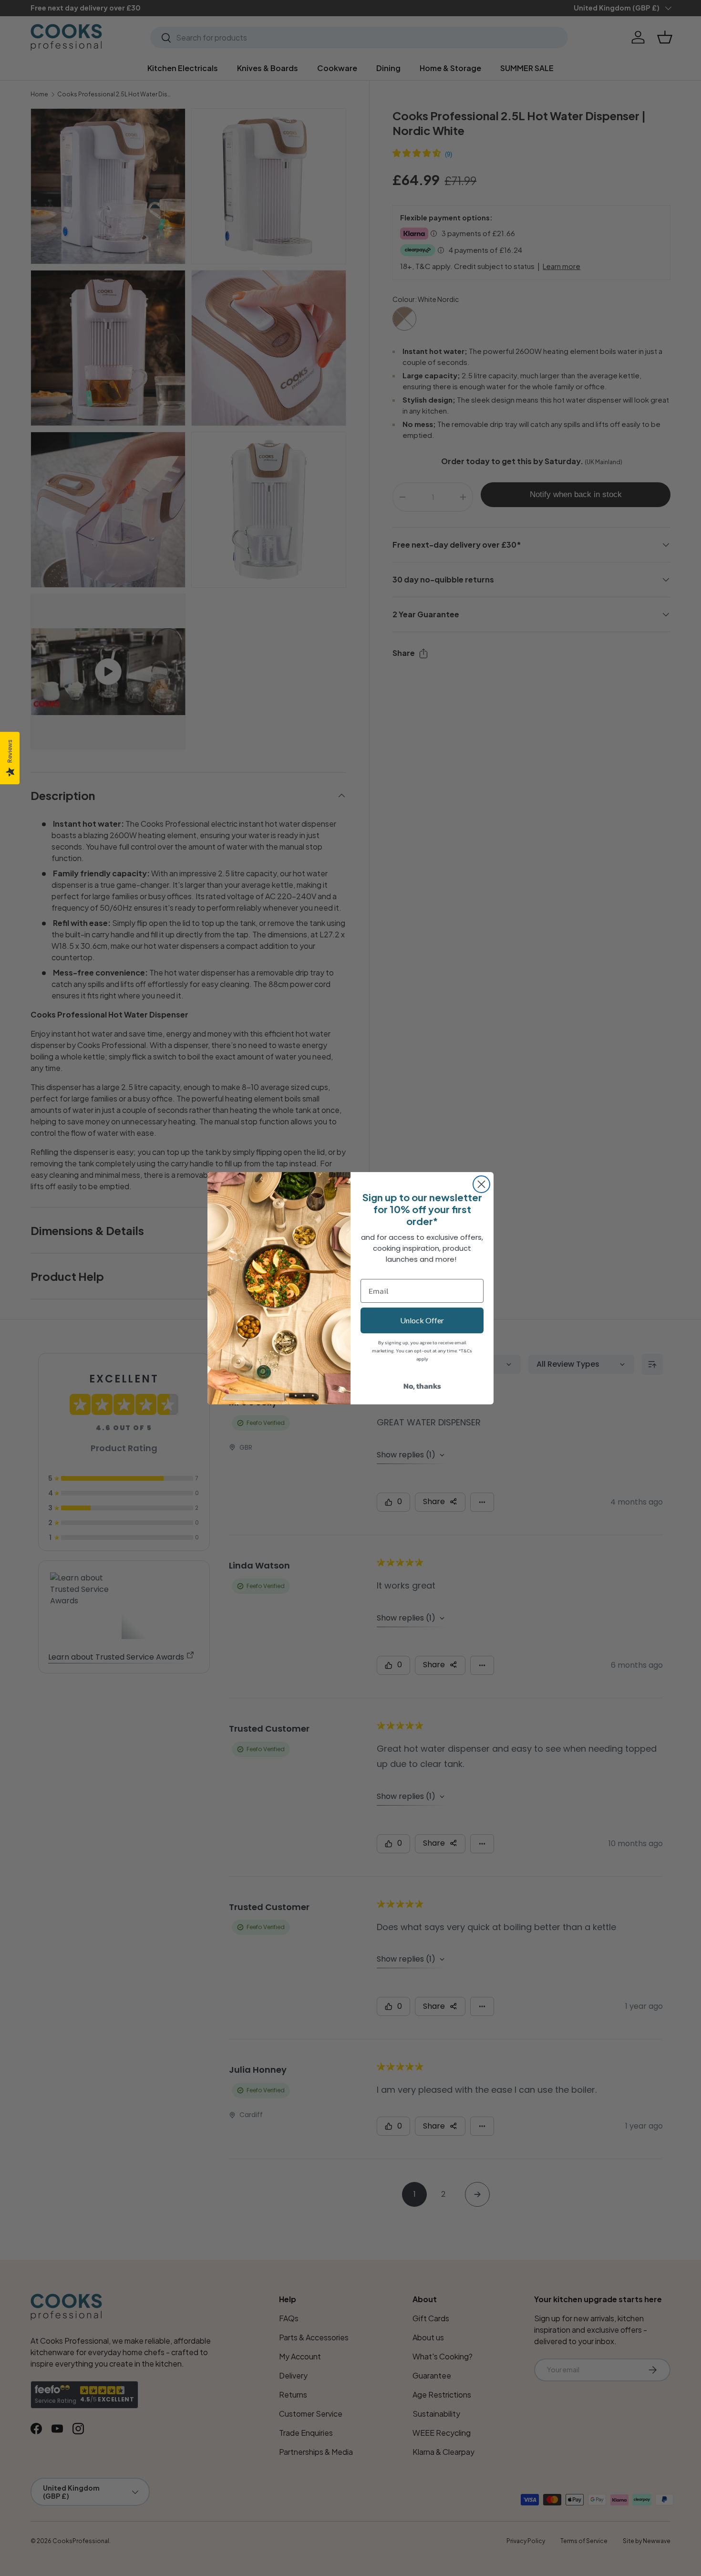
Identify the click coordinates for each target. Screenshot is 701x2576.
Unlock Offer (422, 1320)
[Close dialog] (481, 1184)
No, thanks (422, 1386)
